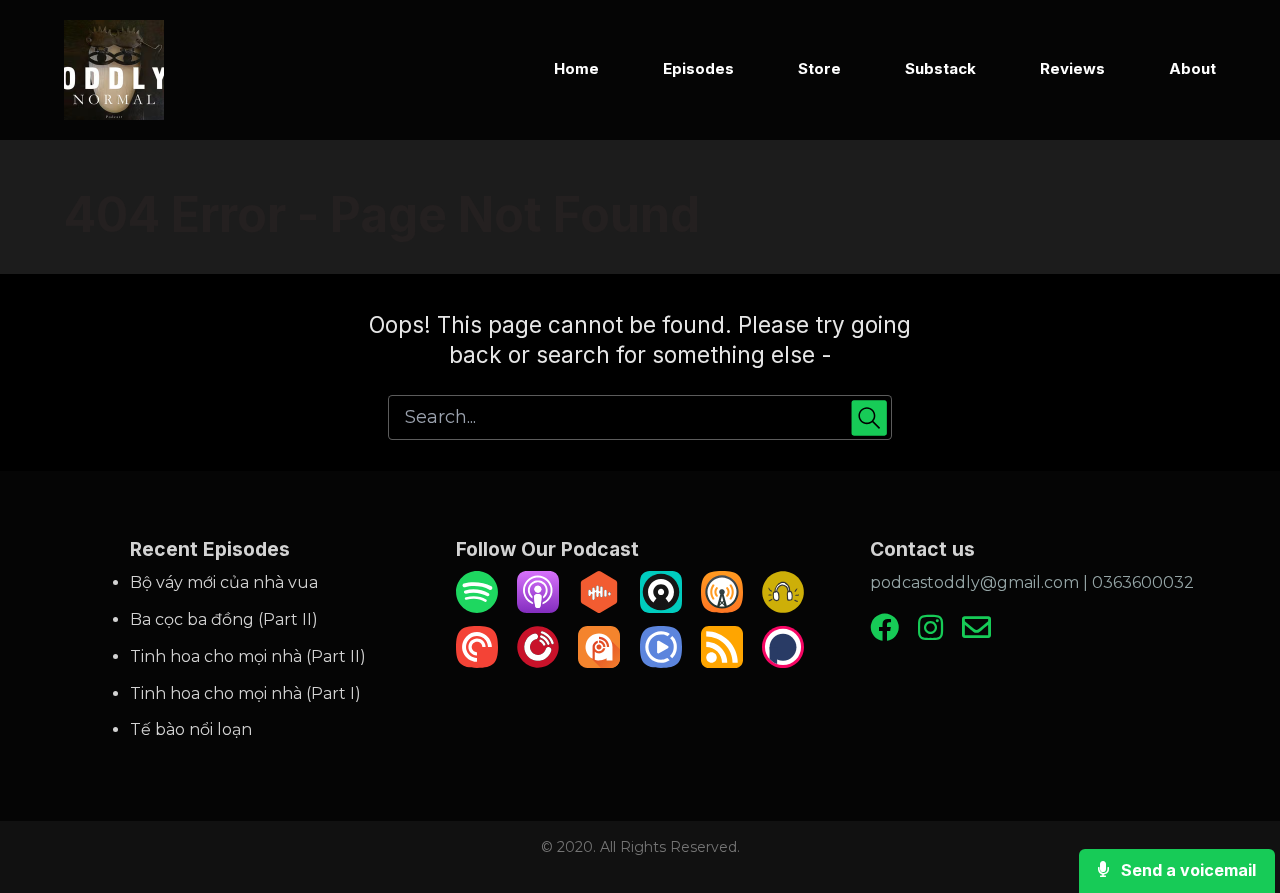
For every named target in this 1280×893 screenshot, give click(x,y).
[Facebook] (884, 634)
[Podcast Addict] (599, 662)
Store (819, 68)
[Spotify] (477, 607)
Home (576, 68)
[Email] (976, 634)
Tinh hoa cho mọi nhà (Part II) (248, 656)
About (1192, 68)
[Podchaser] (783, 662)
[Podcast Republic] (661, 662)
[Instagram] (930, 634)
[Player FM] (538, 662)
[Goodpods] (783, 607)
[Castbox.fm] (599, 607)
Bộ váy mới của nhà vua (224, 582)
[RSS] (722, 662)
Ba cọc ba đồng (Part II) (224, 619)
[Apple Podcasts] (538, 607)
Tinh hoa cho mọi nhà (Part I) (245, 693)
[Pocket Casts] (477, 662)
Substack (940, 68)
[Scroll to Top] (1232, 797)
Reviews (1072, 68)
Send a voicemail (1186, 870)
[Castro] (661, 607)
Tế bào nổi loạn (191, 729)
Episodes (698, 68)
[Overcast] (722, 607)
